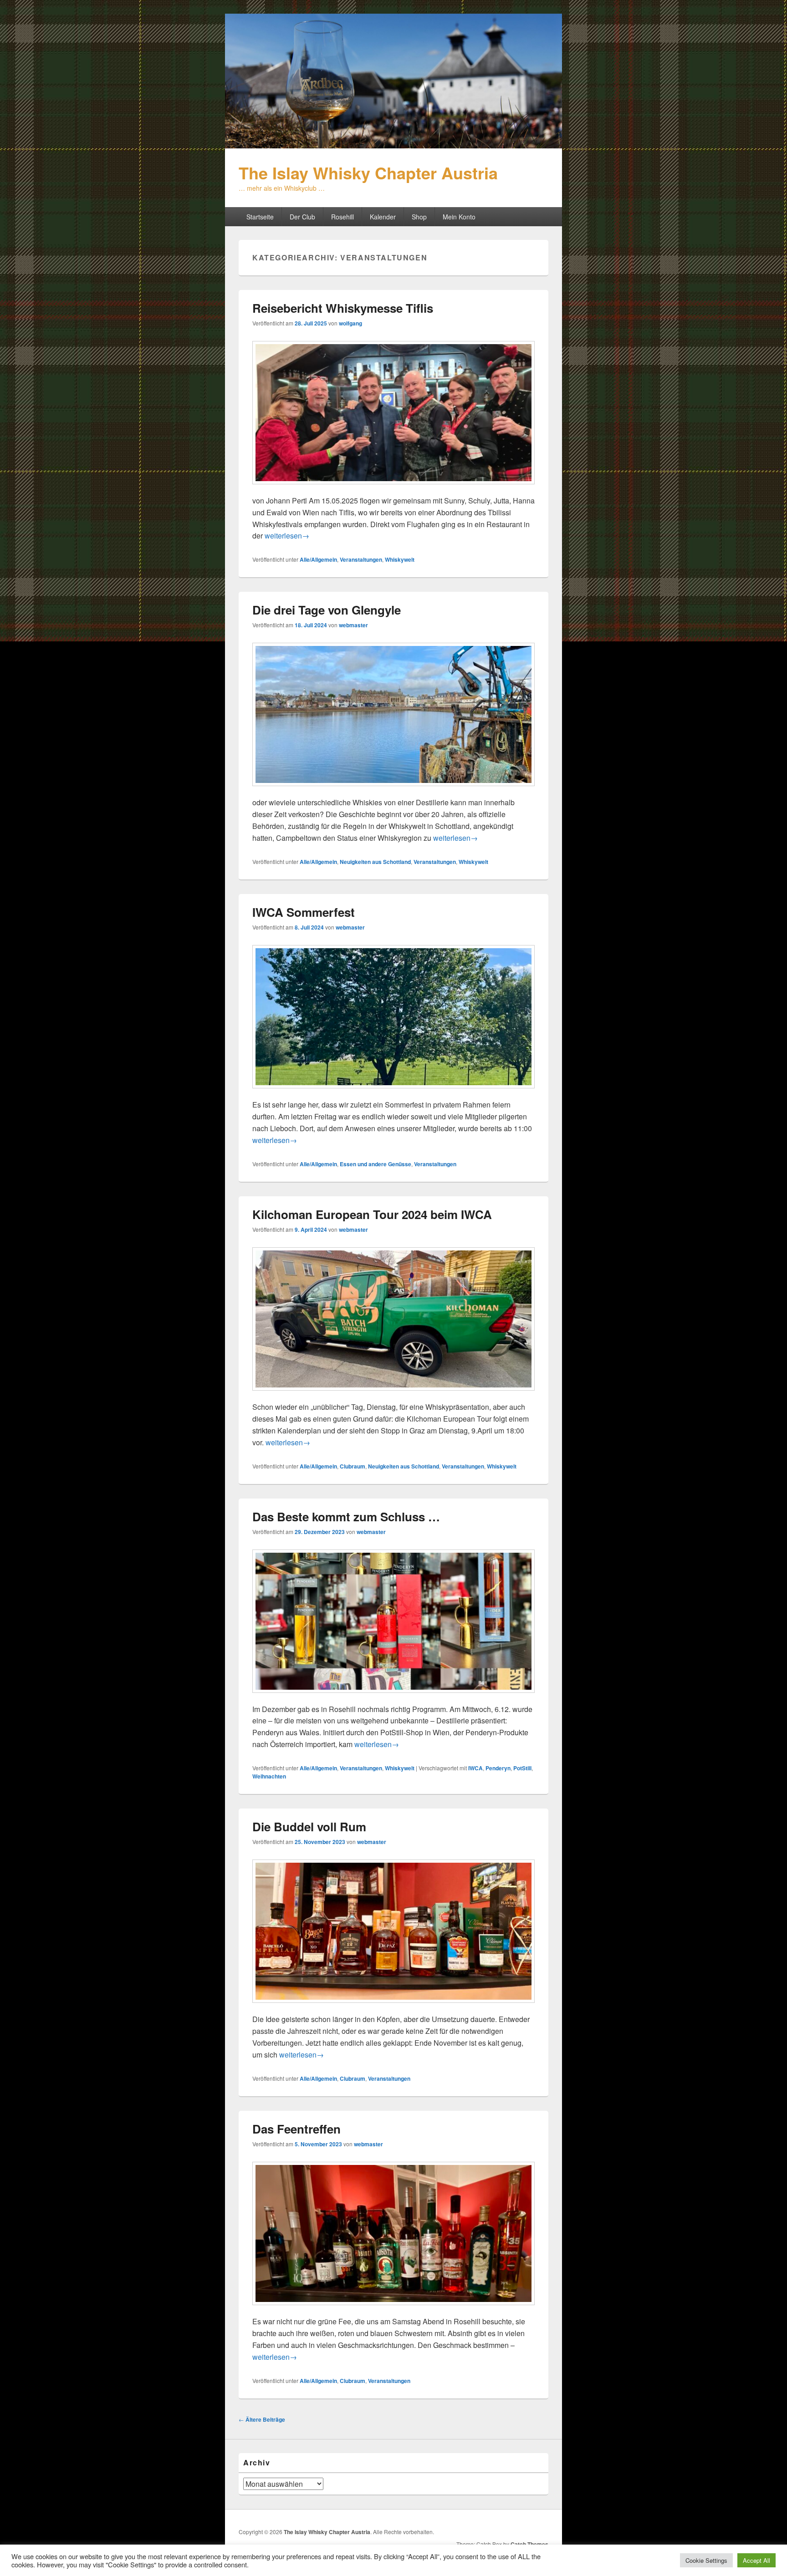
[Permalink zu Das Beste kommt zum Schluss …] (393, 1697)
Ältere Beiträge (262, 2419)
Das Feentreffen (296, 2129)
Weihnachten (269, 1776)
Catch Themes (529, 2544)
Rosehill (342, 217)
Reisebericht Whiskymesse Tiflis (343, 308)
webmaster (353, 625)
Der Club (302, 217)
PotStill (522, 1768)
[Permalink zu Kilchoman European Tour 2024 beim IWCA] (393, 1395)
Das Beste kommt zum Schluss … (346, 1517)
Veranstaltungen (361, 559)
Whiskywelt (400, 559)
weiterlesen (287, 536)
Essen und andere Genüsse (376, 1164)
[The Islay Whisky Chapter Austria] (393, 145)
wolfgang (350, 323)
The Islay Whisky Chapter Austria (368, 173)
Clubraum (353, 1466)
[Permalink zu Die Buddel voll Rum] (393, 2007)
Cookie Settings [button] (706, 2560)
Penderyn (498, 1768)
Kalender (383, 217)
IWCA (475, 1768)
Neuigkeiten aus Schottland (375, 862)
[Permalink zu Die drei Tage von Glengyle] (393, 790)
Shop (419, 217)
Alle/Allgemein (318, 559)
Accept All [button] (756, 2560)
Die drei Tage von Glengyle (327, 610)
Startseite (260, 217)
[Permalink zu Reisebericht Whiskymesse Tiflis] (393, 489)
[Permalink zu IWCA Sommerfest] (393, 1093)
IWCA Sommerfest (304, 912)
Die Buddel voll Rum (309, 1827)
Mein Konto (459, 217)
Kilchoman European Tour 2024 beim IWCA (372, 1214)
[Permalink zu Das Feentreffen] (393, 2309)
